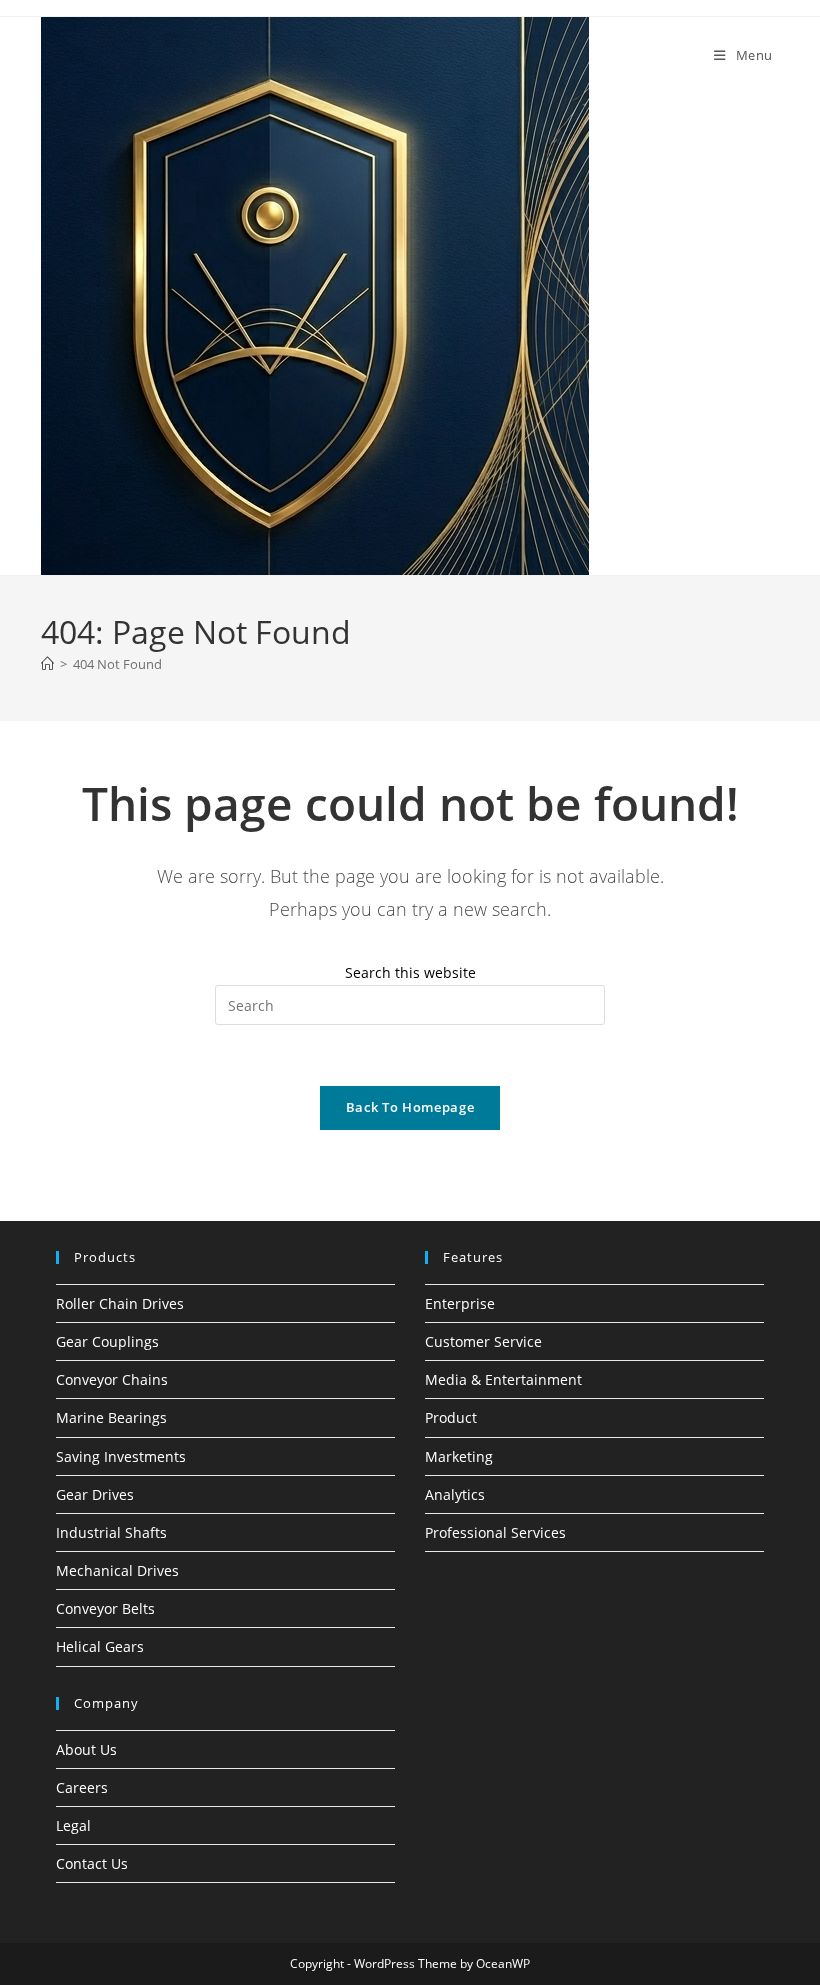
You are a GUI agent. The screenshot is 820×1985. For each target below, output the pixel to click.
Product (451, 1417)
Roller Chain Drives (120, 1303)
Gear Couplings (107, 1341)
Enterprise (460, 1303)
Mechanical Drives (117, 1570)
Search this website (410, 972)
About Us (86, 1749)
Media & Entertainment (503, 1379)
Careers (82, 1787)
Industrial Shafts (111, 1532)
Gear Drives (95, 1494)
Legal (73, 1825)
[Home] (47, 664)
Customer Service (483, 1341)
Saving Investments (121, 1456)
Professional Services (495, 1532)
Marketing (459, 1456)
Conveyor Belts (105, 1608)
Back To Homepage (410, 1107)
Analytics (455, 1494)
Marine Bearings (111, 1417)
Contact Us (92, 1863)
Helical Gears (100, 1646)
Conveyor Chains (112, 1379)
